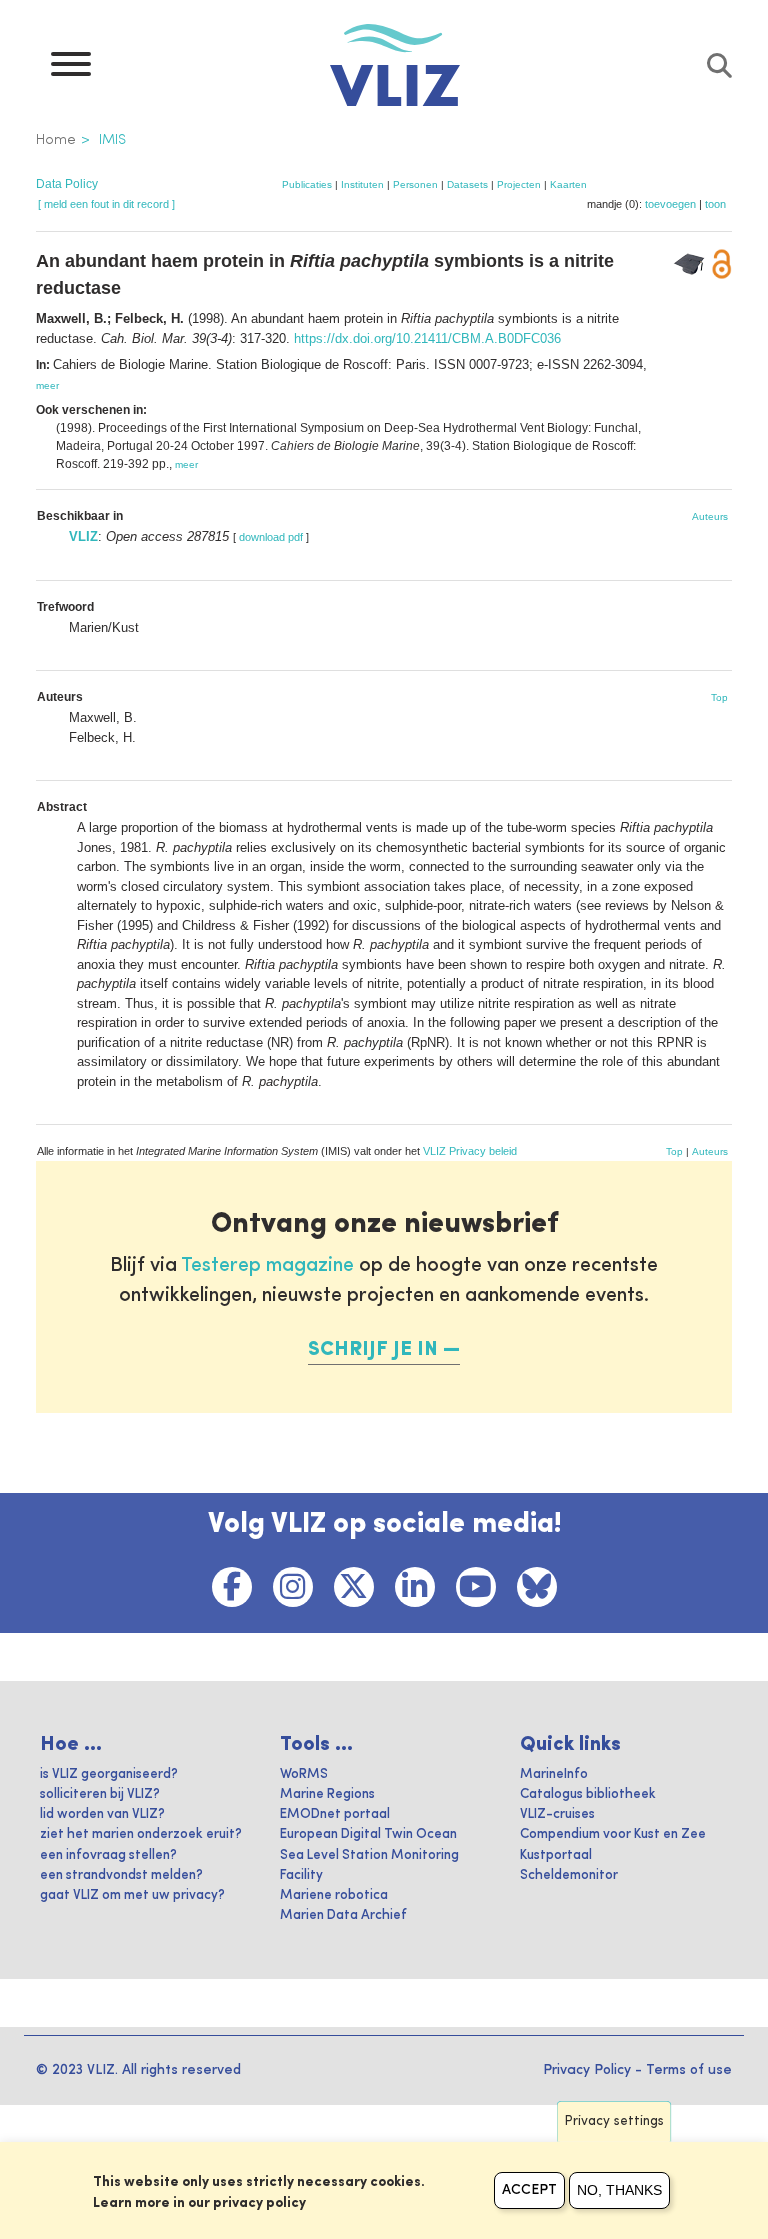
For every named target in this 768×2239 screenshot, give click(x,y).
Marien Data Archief (343, 1915)
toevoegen (670, 204)
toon (715, 204)
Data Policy (67, 184)
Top (719, 697)
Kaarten (568, 184)
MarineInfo (554, 1774)
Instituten (362, 184)
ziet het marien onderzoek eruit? (141, 1834)
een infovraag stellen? (108, 1855)
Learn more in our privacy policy (199, 2203)
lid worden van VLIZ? (102, 1814)
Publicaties (307, 184)
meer (47, 385)
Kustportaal (556, 1855)
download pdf (271, 537)
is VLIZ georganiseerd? (109, 1774)
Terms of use (689, 2070)
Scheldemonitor (569, 1875)
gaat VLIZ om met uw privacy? (132, 1895)
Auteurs (710, 516)
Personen (415, 184)
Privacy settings (614, 2121)
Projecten (519, 184)
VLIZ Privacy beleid (470, 1151)
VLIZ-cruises (557, 1814)
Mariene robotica (334, 1895)
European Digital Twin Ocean (368, 1834)
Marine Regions (327, 1794)
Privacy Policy (587, 2070)
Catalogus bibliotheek (588, 1794)
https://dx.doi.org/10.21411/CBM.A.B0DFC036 (427, 338)
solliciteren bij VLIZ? (100, 1794)
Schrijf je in (373, 1350)
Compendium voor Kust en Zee (613, 1834)
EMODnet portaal (335, 1814)
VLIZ (83, 536)
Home (56, 140)
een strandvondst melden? (121, 1875)
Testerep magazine (267, 1266)
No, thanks (619, 2190)
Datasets (467, 184)
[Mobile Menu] (71, 69)
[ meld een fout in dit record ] (106, 204)
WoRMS (304, 1774)
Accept (529, 2190)
